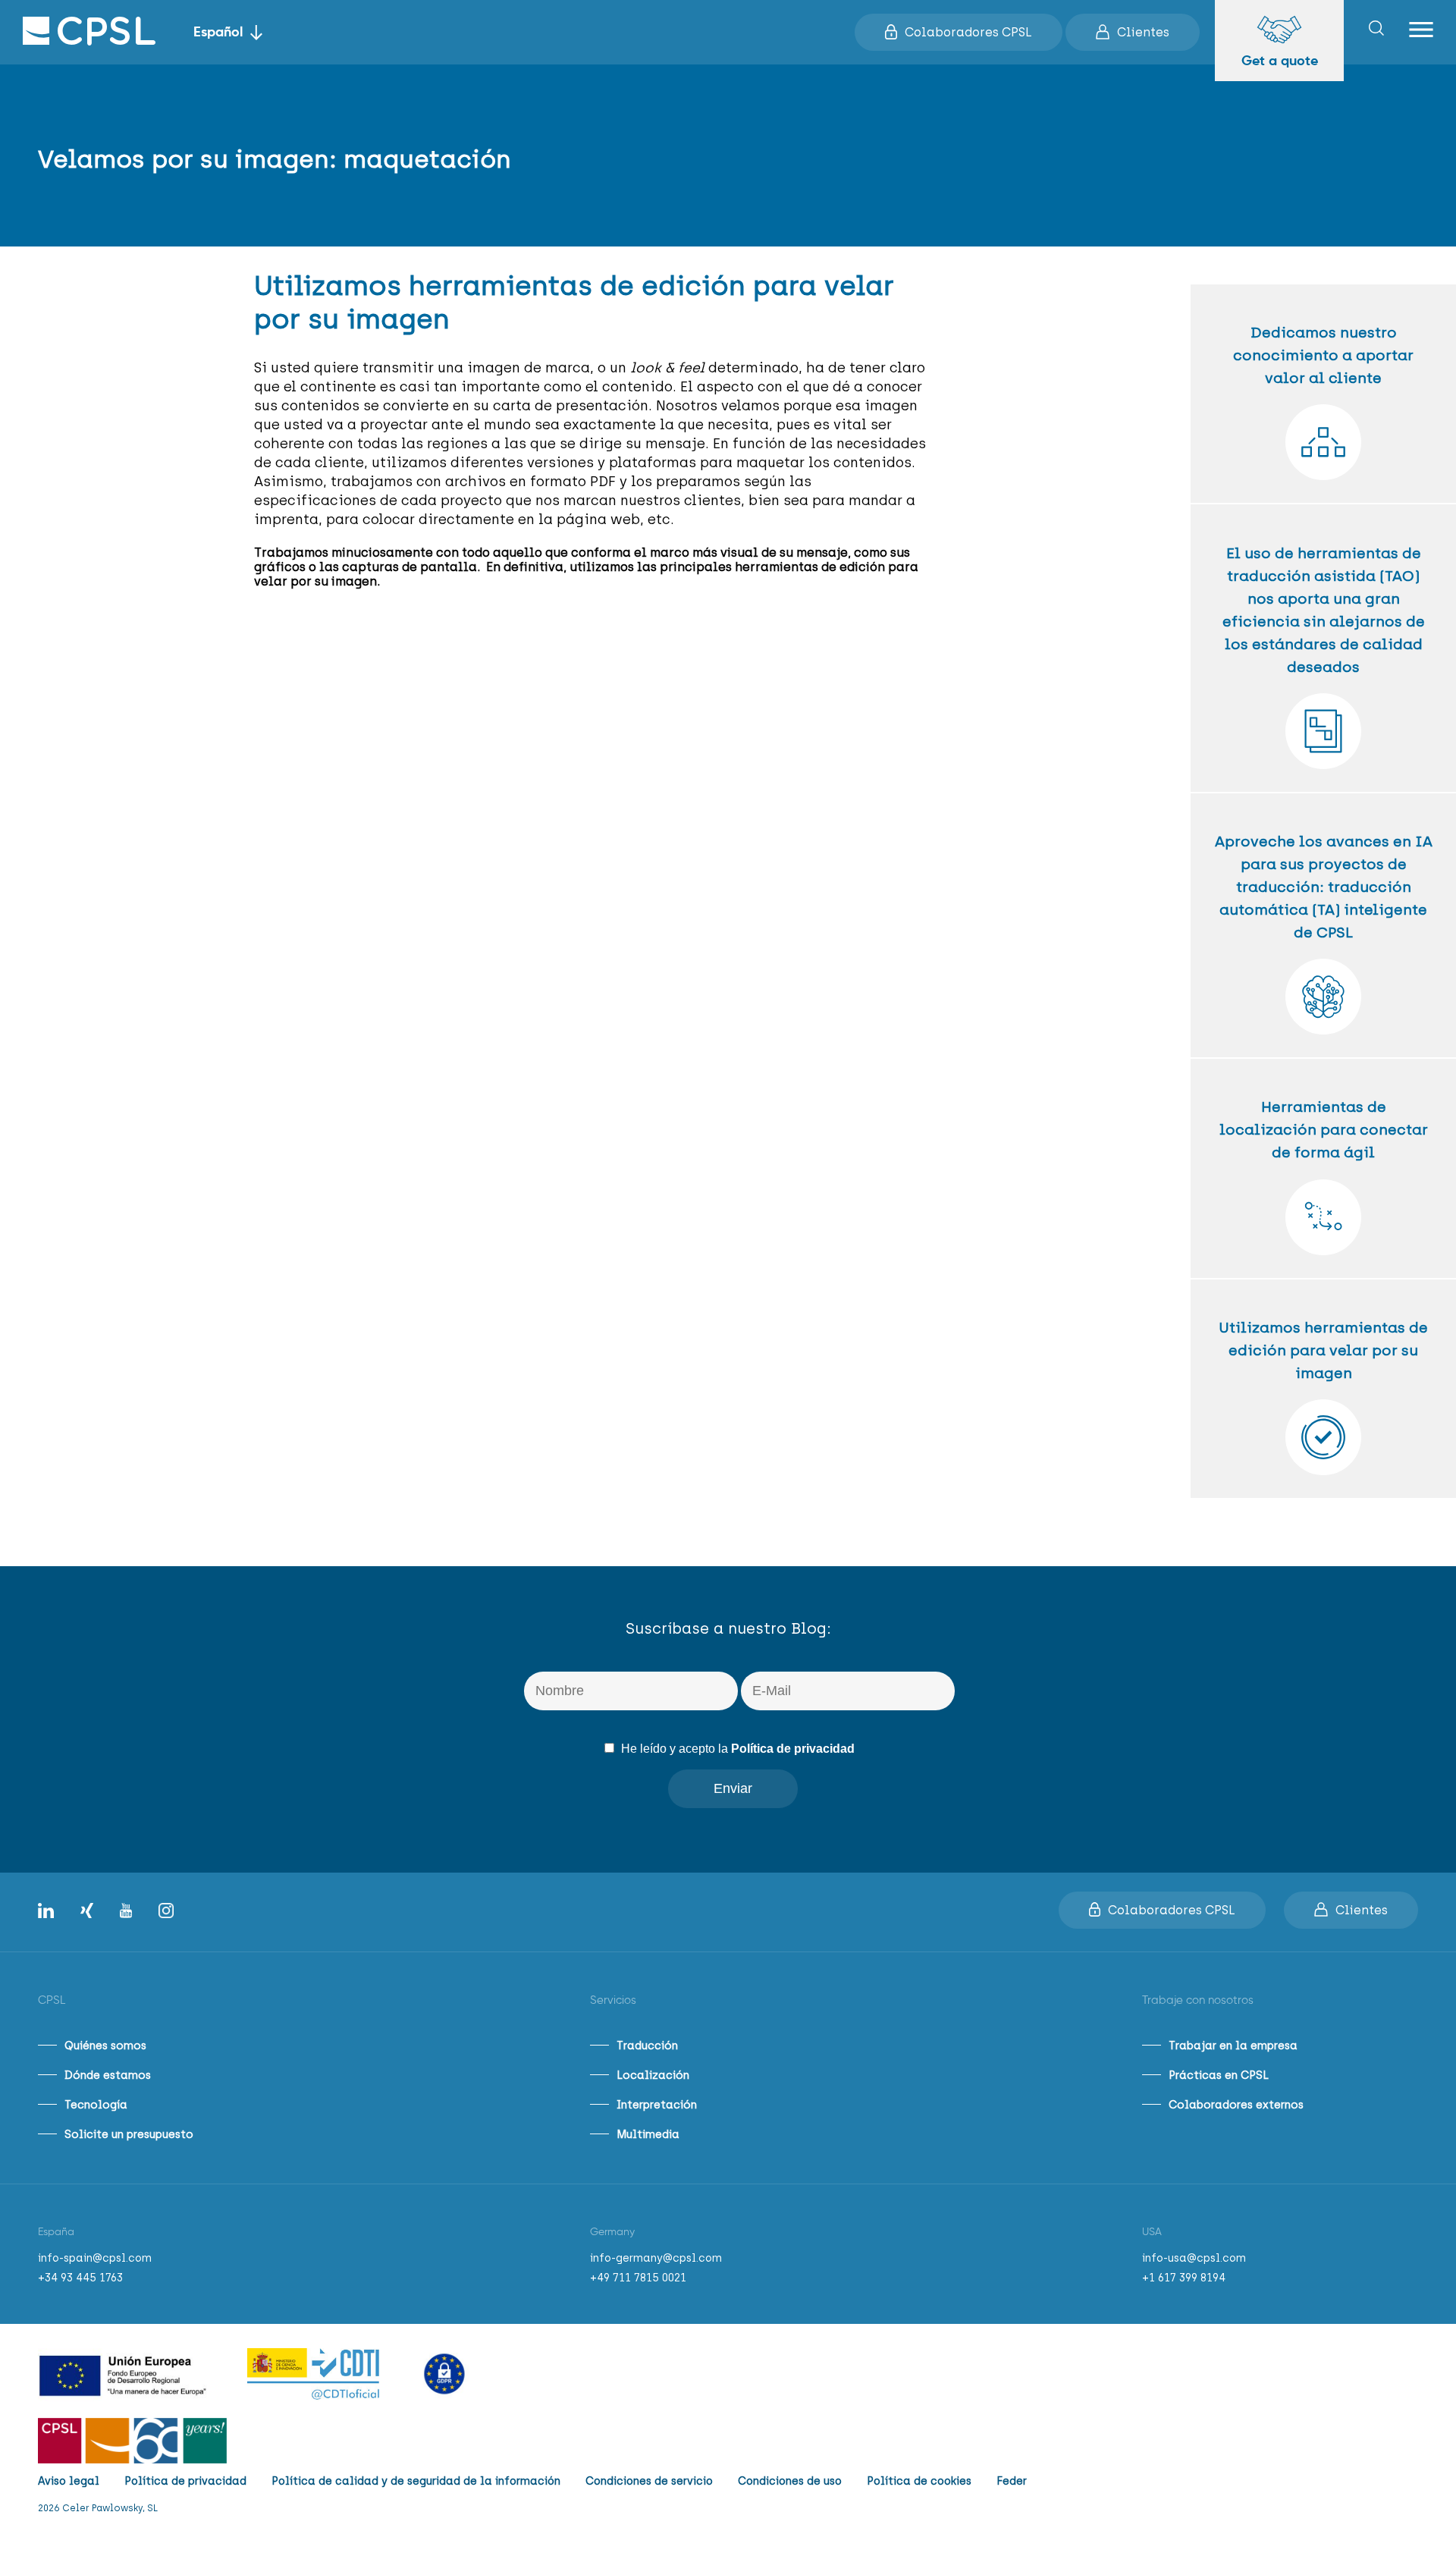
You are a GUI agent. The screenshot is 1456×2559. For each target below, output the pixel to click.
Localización (653, 2075)
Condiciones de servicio (649, 2481)
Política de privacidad (793, 1749)
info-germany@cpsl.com (656, 2258)
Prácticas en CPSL (1219, 2075)
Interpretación (657, 2105)
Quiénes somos (105, 2046)
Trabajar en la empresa (1233, 2046)
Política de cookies (919, 2481)
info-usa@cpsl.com (1194, 2258)
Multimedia (648, 2134)
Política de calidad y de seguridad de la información (416, 2481)
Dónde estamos (108, 2075)
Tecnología (96, 2105)
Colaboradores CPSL (968, 32)
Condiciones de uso (790, 2481)
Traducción (647, 2046)
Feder (1012, 2481)
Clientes (1143, 32)
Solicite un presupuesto (129, 2134)
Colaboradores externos (1236, 2105)
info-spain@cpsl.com (95, 2258)
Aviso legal (69, 2481)
